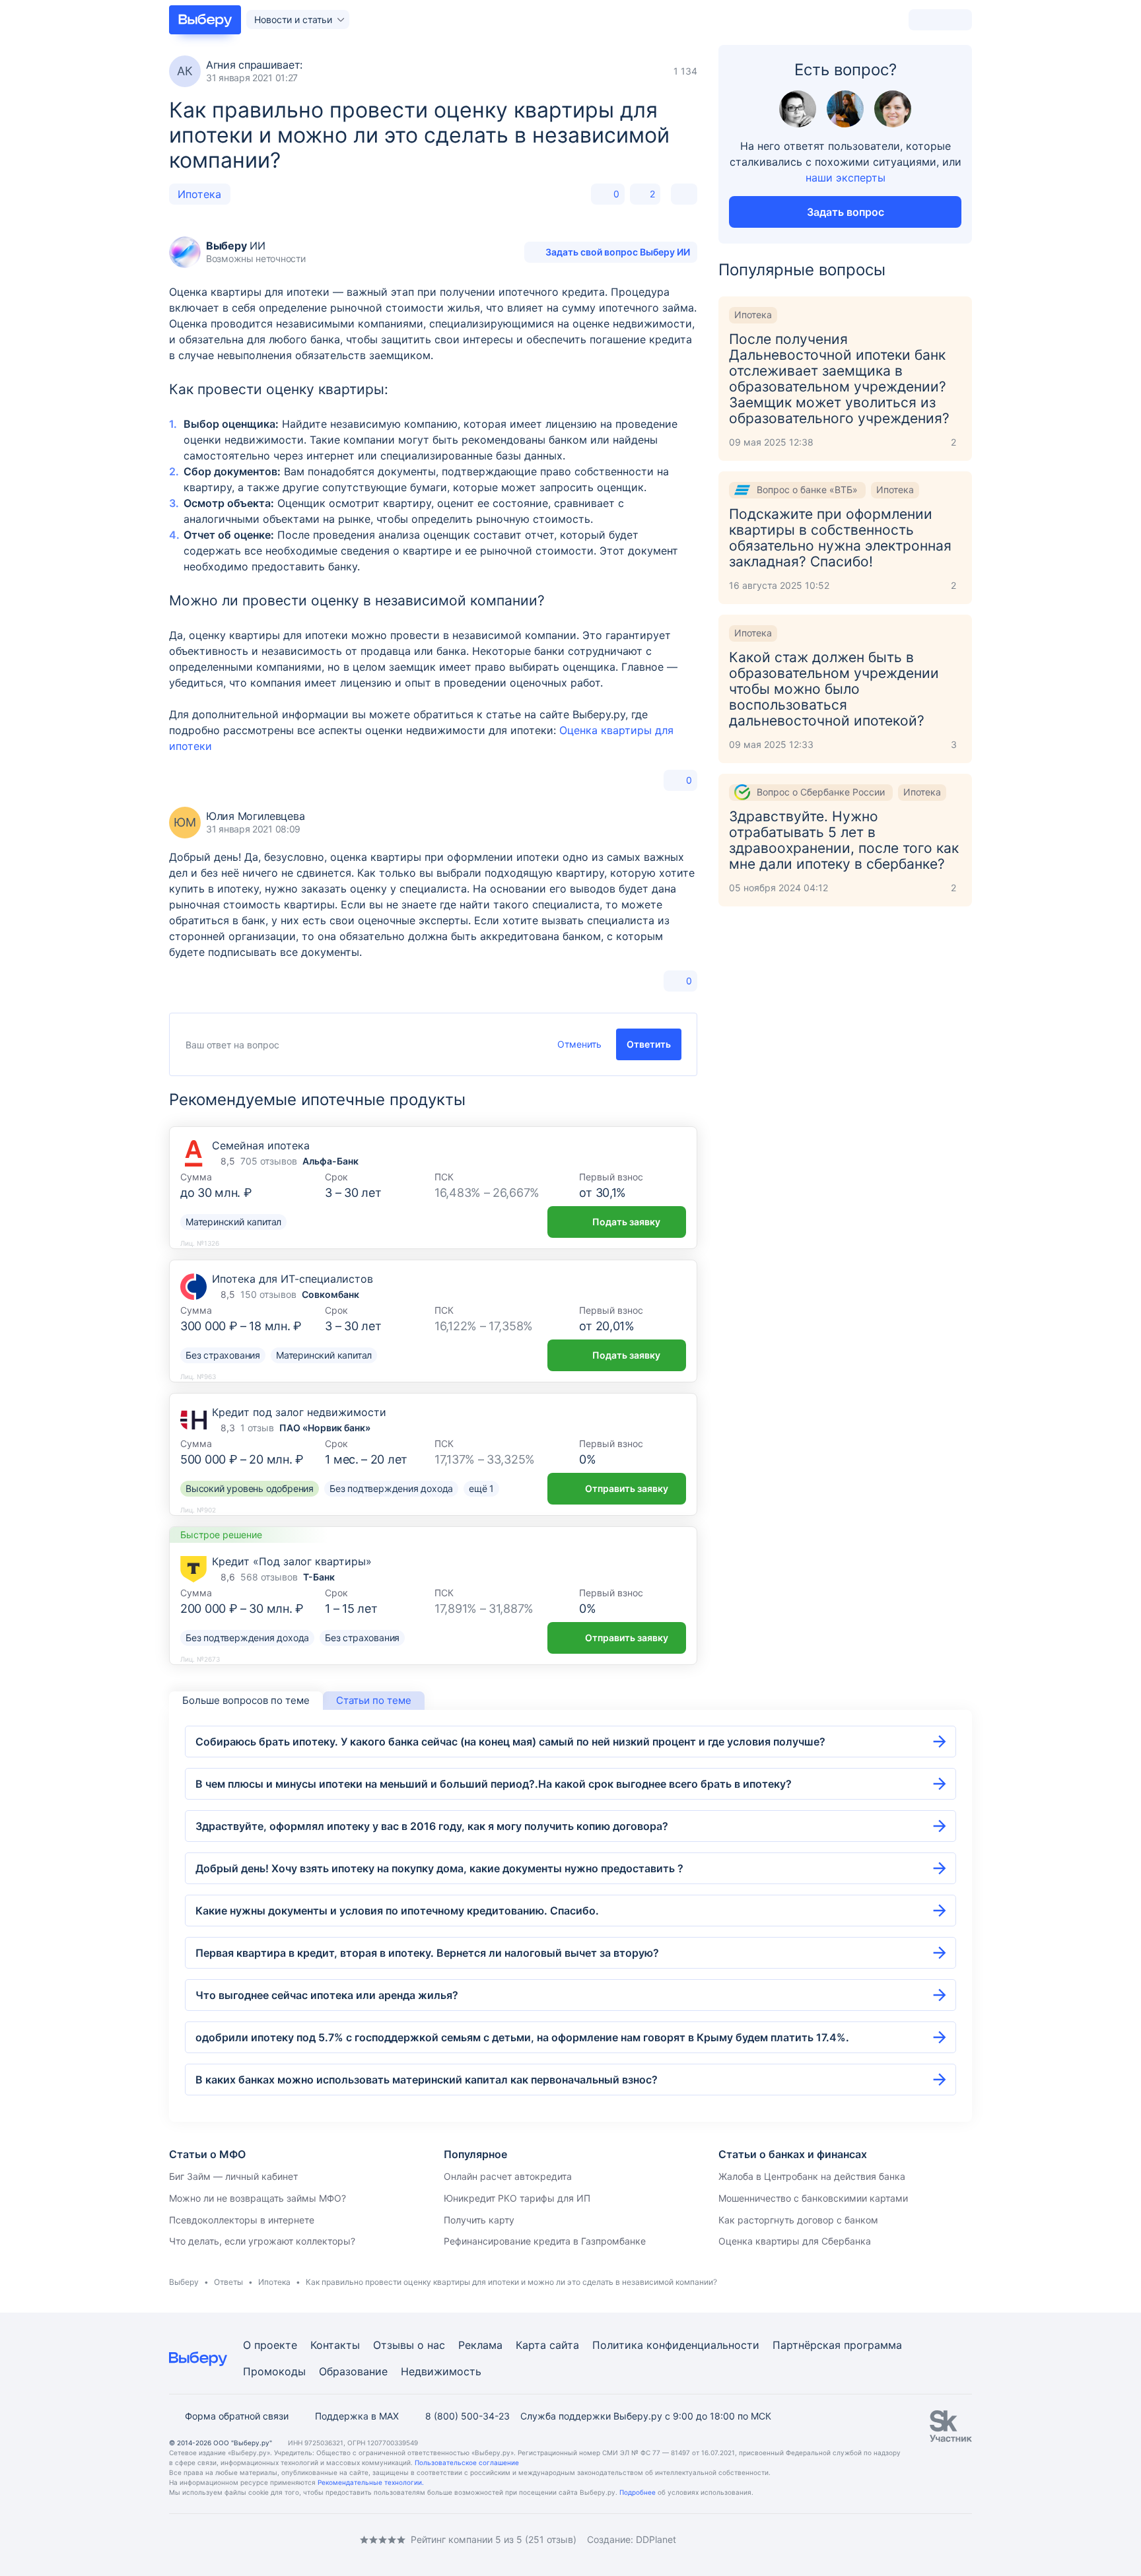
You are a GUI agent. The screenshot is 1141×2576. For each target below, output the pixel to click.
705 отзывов (269, 1161)
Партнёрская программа (837, 2345)
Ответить (649, 1044)
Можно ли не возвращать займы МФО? (258, 2198)
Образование (353, 2371)
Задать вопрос (846, 212)
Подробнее (638, 2492)
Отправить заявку (627, 1488)
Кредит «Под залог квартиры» (292, 1561)
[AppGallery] (946, 2540)
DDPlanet (656, 2539)
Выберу (184, 2282)
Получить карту (479, 2220)
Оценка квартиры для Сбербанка (795, 2241)
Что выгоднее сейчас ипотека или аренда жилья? (327, 1995)
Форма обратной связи (237, 2416)
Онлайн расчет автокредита (508, 2176)
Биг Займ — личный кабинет (233, 2176)
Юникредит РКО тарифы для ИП (517, 2198)
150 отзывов (268, 1294)
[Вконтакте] (174, 2539)
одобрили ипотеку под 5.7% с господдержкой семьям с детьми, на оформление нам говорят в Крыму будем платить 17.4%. (522, 2037)
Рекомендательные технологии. (371, 2482)
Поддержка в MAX (357, 2416)
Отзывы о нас (409, 2345)
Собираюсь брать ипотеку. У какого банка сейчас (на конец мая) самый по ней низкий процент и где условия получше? (510, 1742)
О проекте (270, 2345)
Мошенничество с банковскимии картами (813, 2198)
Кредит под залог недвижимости (299, 1412)
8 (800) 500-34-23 (467, 2416)
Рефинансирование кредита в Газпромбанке (545, 2241)
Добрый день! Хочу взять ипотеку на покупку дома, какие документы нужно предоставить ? (439, 1868)
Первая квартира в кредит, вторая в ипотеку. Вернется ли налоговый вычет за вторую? (427, 1953)
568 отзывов (269, 1577)
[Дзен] (254, 2539)
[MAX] (227, 2539)
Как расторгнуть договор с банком (798, 2220)
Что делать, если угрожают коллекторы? (262, 2241)
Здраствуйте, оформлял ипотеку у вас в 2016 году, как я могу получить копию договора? (432, 1826)
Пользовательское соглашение (467, 2462)
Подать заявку (626, 1222)
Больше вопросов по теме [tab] (246, 1700)
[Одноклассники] (201, 2539)
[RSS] (280, 2539)
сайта (564, 2345)
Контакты (335, 2345)
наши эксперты (846, 178)
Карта (531, 2345)
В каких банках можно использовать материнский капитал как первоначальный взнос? (427, 2080)
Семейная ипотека (261, 1145)
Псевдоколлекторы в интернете (242, 2220)
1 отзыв (257, 1428)
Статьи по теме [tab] (374, 1700)
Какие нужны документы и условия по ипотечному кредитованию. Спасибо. (397, 1911)
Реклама (480, 2345)
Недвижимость (441, 2371)
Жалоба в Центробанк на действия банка (812, 2176)
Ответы (228, 2282)
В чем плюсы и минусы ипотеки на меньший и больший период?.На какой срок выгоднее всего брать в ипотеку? (494, 1784)
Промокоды (274, 2371)
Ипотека (199, 194)
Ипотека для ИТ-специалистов (293, 1279)
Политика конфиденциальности (676, 2345)
